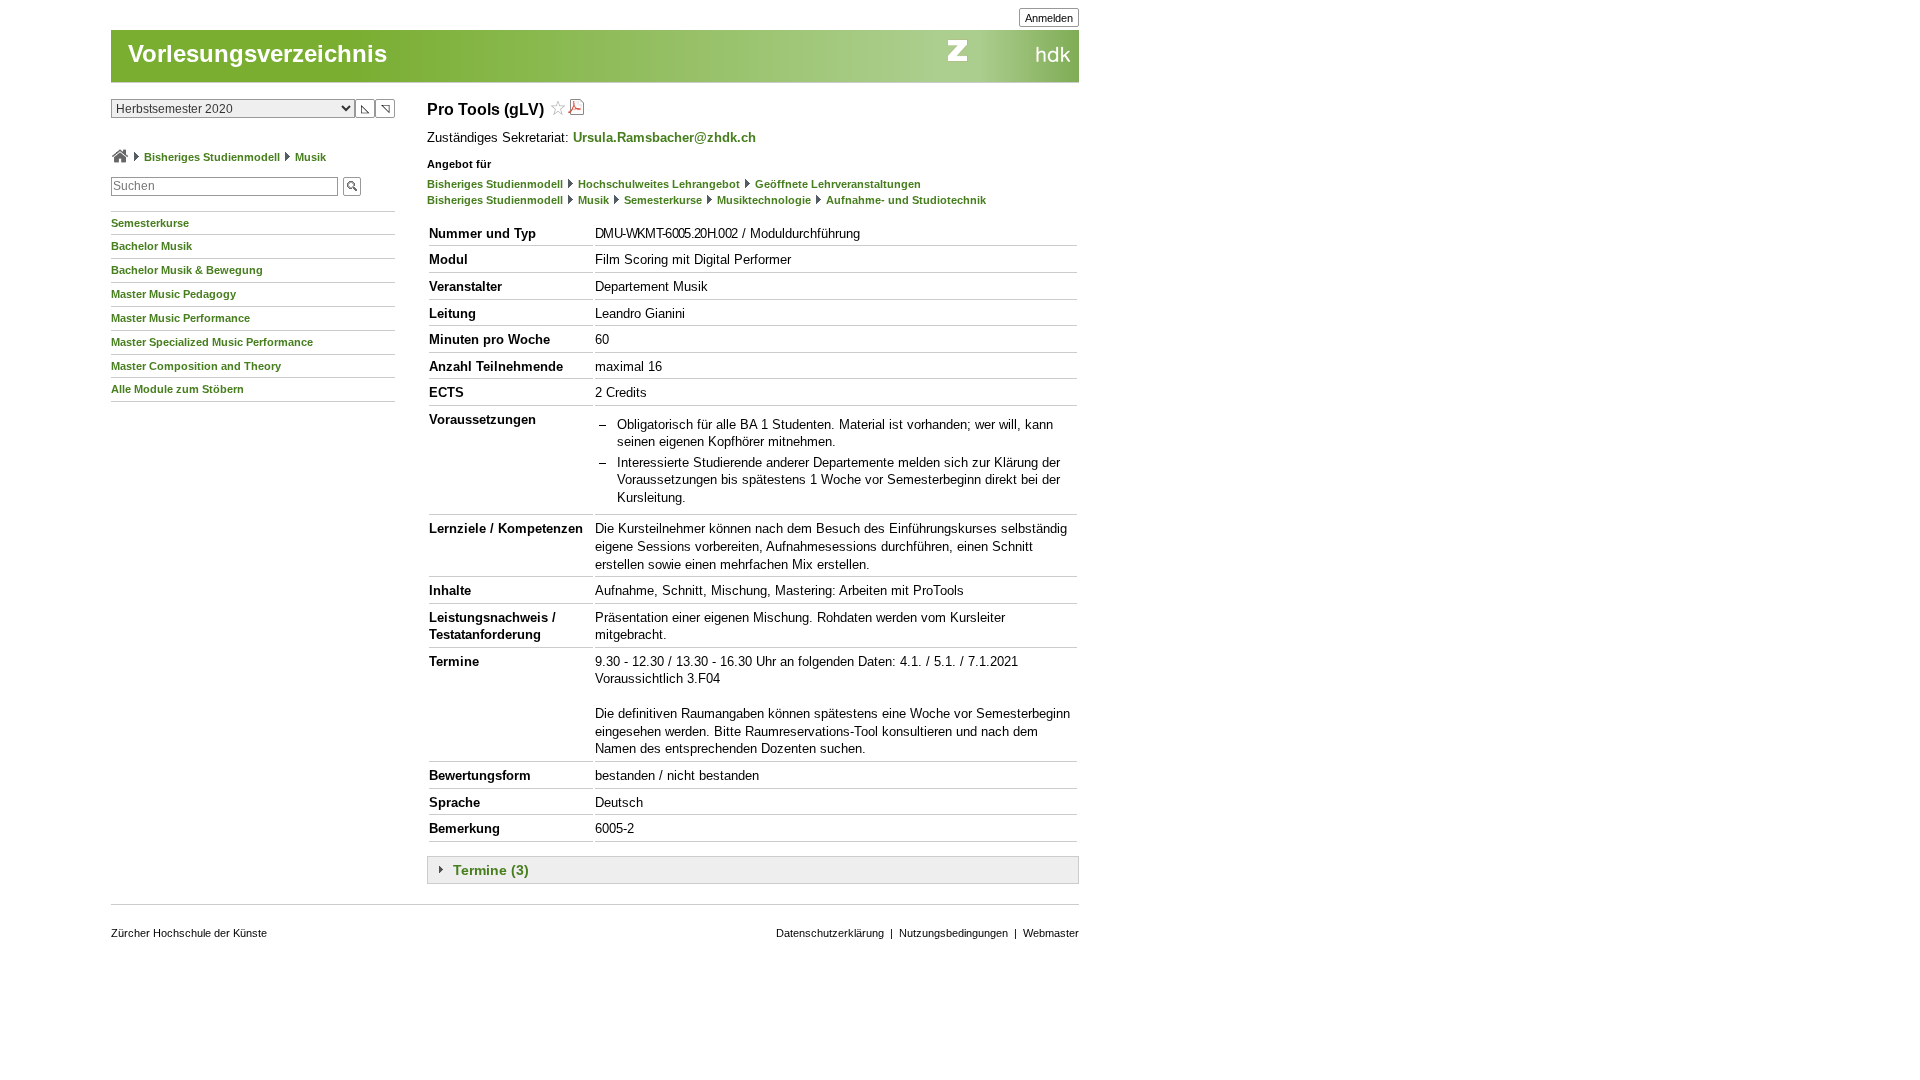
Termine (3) (491, 870)
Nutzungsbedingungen (953, 933)
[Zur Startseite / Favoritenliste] (120, 157)
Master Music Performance (180, 318)
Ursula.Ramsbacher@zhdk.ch (664, 137)
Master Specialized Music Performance (212, 342)
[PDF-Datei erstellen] (576, 109)
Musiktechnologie (764, 200)
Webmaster (1051, 933)
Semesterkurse (150, 223)
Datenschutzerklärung (830, 933)
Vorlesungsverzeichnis (257, 53)
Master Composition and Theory (196, 366)
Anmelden (1049, 18)
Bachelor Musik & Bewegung (187, 270)
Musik (310, 157)
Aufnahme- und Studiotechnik (906, 200)
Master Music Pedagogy (173, 294)
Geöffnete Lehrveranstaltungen (838, 184)
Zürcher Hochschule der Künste (189, 933)
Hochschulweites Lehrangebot (659, 184)
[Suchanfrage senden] (352, 186)
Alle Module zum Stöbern (177, 389)
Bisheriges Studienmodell (212, 157)
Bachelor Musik (151, 246)
